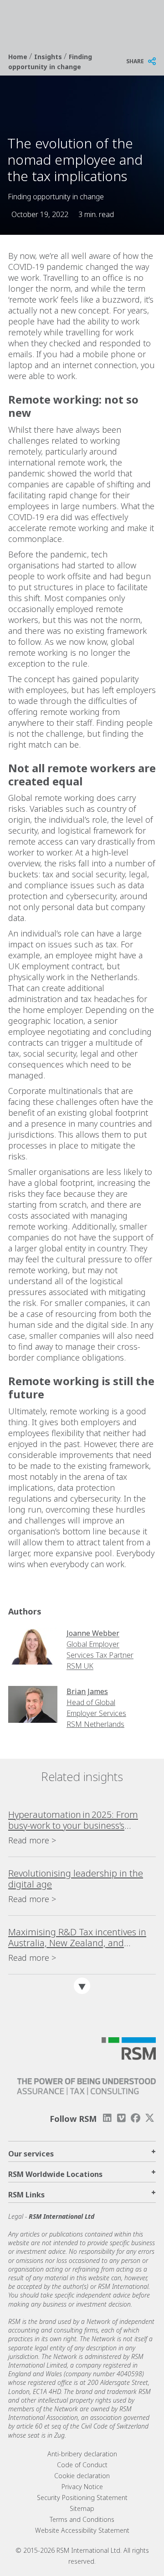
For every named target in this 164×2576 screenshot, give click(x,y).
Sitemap (82, 2508)
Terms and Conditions (82, 2519)
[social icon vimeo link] (121, 2118)
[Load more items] (82, 1986)
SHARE (135, 61)
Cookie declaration (82, 2476)
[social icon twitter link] (150, 2118)
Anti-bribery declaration (82, 2454)
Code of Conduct (82, 2465)
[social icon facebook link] (136, 2118)
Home (19, 57)
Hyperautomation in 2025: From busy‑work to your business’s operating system (73, 1820)
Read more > (32, 1840)
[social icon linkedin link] (107, 2118)
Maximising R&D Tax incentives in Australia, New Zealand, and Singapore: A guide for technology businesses (78, 1938)
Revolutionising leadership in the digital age (76, 1879)
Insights (49, 57)
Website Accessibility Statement (82, 2530)
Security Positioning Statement (82, 2498)
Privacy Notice (82, 2487)
